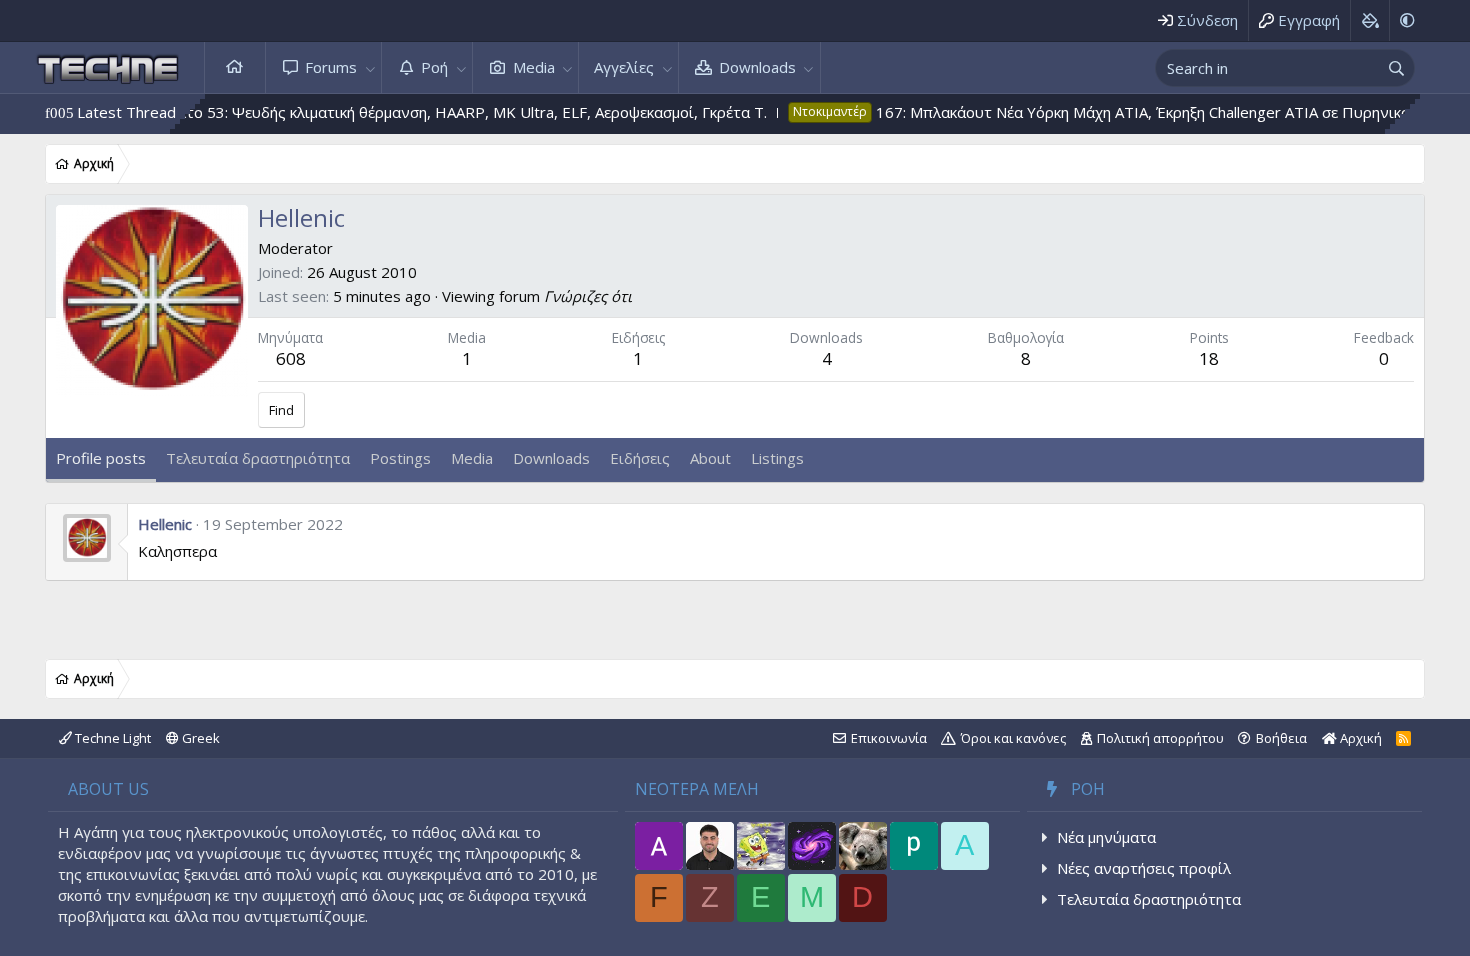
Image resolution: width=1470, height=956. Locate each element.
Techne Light (111, 738)
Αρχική (235, 67)
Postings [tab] (400, 458)
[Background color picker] (1369, 20)
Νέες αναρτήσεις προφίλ (1144, 868)
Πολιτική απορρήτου (1160, 738)
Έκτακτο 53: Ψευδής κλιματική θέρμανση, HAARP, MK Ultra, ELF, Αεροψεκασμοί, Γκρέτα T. (422, 112)
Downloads (757, 67)
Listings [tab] (777, 458)
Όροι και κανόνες (1013, 738)
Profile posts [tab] (101, 458)
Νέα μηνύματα (1106, 837)
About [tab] (710, 458)
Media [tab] (472, 458)
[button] (370, 67)
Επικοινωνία (889, 738)
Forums (331, 67)
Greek (199, 738)
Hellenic (165, 524)
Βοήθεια (1281, 738)
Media (534, 67)
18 (1209, 358)
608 (291, 358)
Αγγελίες (624, 67)
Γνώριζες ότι (588, 296)
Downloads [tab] (551, 458)
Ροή (434, 67)
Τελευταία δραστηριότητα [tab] (258, 458)
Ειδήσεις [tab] (640, 458)
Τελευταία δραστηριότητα (1149, 899)
